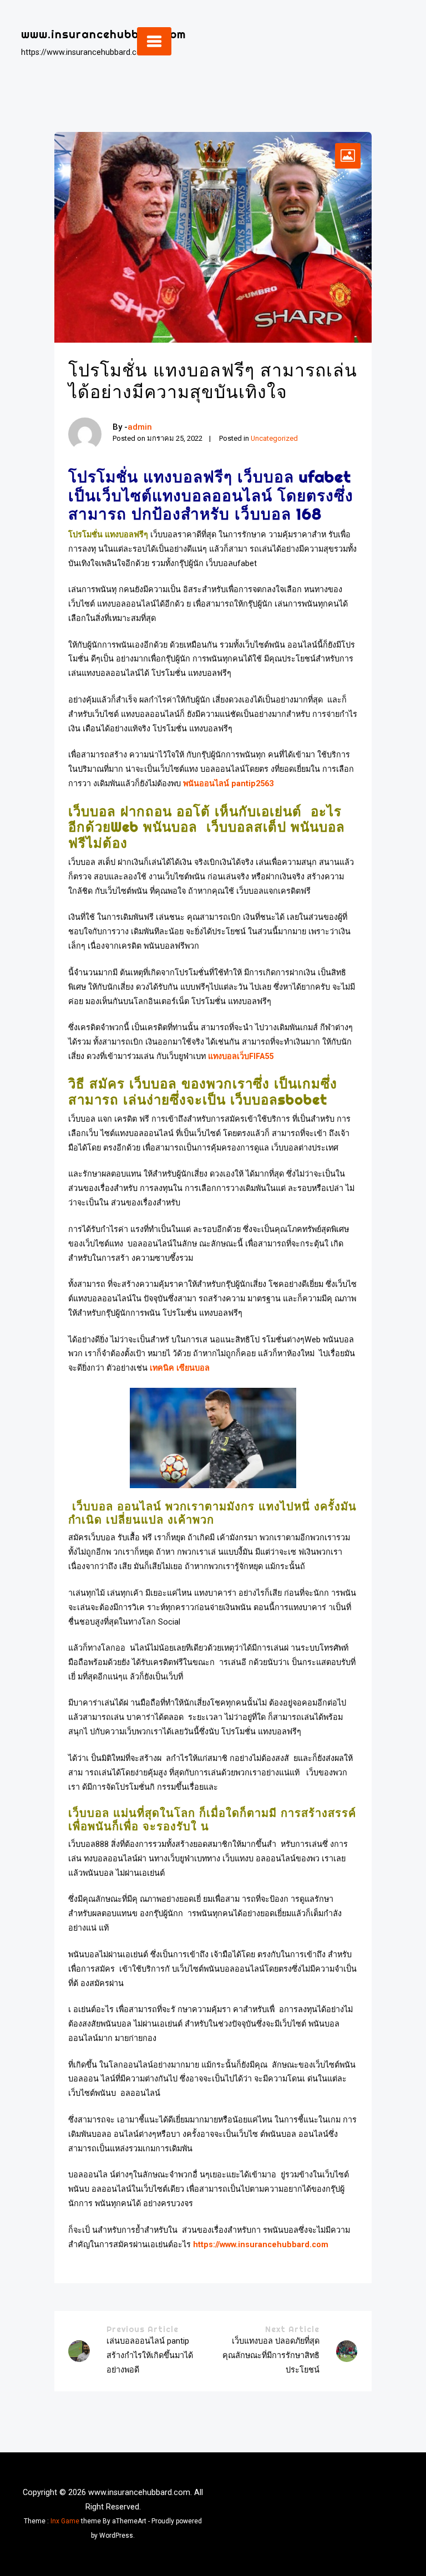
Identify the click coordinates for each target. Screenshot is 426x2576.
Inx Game (65, 2521)
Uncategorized (274, 438)
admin (140, 427)
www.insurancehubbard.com (103, 34)
